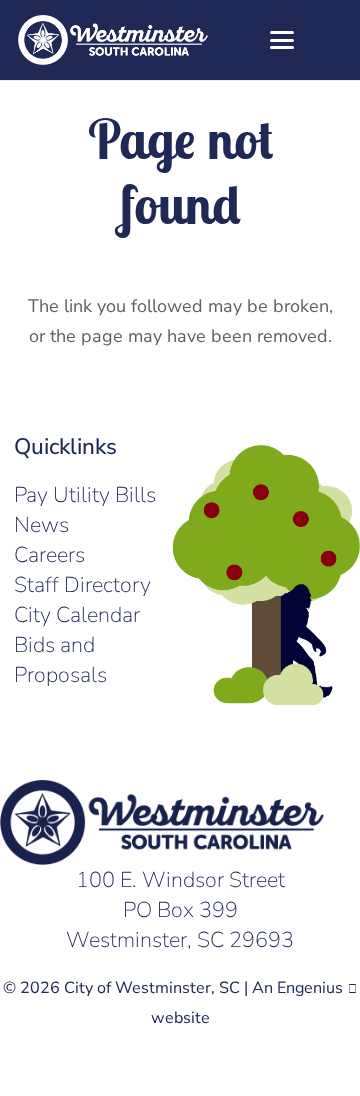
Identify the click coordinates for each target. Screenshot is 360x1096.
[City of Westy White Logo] (113, 40)
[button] (277, 40)
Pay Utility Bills (85, 495)
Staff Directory (82, 585)
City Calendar (77, 615)
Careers (49, 555)
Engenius (310, 988)
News (41, 525)
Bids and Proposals (60, 660)
